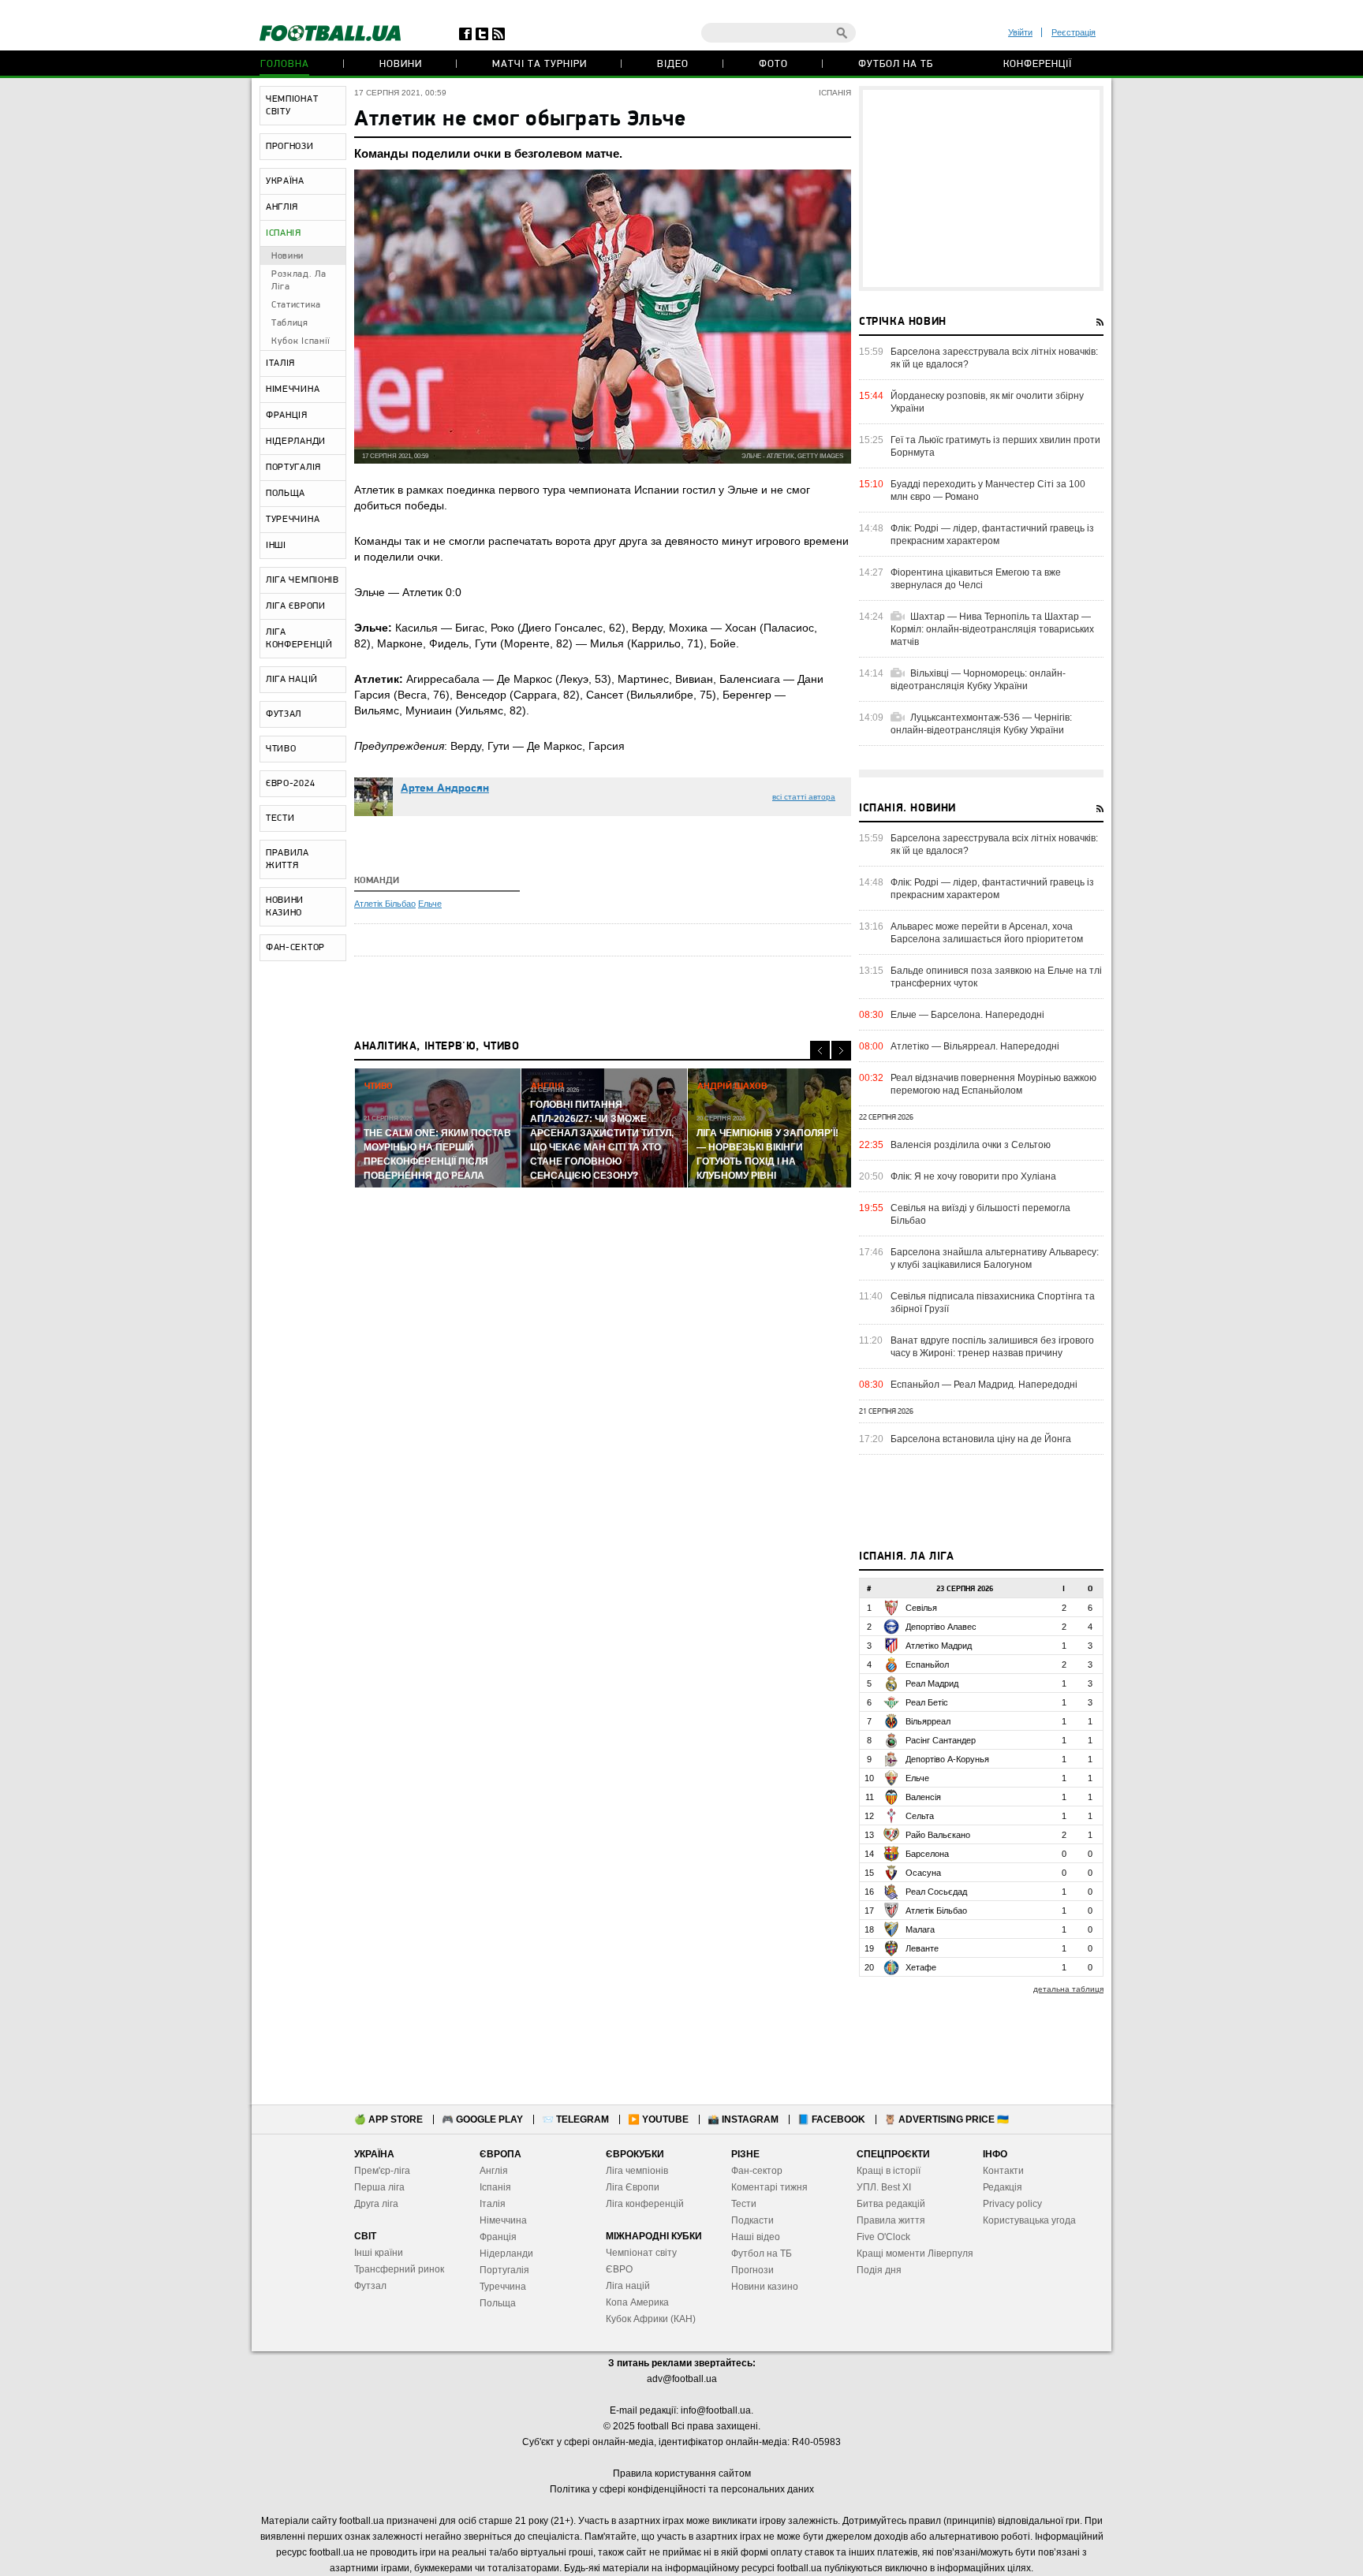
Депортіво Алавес (941, 1627)
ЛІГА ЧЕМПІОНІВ (302, 580)
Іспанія (495, 2187)
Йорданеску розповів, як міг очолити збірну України (987, 402)
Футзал (370, 2286)
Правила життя (891, 2220)
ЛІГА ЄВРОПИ (296, 606)
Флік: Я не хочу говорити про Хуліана (973, 1176)
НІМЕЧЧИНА (293, 390)
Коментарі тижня (769, 2187)
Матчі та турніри (540, 64)
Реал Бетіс (927, 1702)
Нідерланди (506, 2254)
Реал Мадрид (932, 1683)
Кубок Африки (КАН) (651, 2319)
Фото (773, 64)
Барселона (927, 1854)
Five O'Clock (883, 2237)
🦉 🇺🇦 (947, 2119)
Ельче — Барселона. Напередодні (967, 1015)
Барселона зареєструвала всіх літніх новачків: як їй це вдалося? (994, 358)
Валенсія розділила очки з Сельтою (971, 1145)
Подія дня (879, 2270)
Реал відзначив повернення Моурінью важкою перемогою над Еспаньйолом (993, 1084)
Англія (494, 2171)
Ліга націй (628, 2286)
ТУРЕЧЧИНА (293, 520)
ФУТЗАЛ (284, 714)
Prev (820, 1051)
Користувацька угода (1029, 2220)
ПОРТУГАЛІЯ (293, 468)
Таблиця (290, 323)
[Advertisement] (981, 188)
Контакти (1003, 2171)
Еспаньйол (927, 1665)
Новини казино (765, 2287)
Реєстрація (1074, 32)
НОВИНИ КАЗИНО (285, 907)
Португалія (504, 2270)
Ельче (430, 904)
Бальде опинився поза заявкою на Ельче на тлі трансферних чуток (996, 977)
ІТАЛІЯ (280, 363)
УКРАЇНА (285, 181)
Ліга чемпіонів (637, 2171)
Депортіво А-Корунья (947, 1759)
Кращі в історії (889, 2171)
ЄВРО (619, 2269)
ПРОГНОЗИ (290, 147)
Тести (744, 2204)
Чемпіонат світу (641, 2253)
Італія (493, 2204)
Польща (498, 2303)
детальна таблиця (1068, 1989)
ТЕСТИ (280, 818)
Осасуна (923, 1873)
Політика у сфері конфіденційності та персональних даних (682, 2489)
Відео (673, 64)
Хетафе (921, 1967)
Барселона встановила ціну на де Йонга (981, 1439)
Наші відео (756, 2237)
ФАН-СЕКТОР (295, 948)
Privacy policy (1012, 2204)
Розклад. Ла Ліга (299, 281)
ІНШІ (276, 546)
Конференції (1038, 64)
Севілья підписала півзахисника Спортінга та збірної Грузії (993, 1303)
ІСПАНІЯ (284, 233)
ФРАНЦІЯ (287, 416)
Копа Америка (637, 2302)
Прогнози (752, 2270)
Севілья (921, 1608)
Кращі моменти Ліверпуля (915, 2254)
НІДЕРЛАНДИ (296, 442)
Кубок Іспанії (301, 341)
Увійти (1020, 32)
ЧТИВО (281, 749)
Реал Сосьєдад (936, 1892)
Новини (401, 64)
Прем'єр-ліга (382, 2171)
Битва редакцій (891, 2204)
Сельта (920, 1816)
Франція (498, 2237)
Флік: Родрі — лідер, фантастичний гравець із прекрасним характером (992, 535)
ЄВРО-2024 (290, 784)
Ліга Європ (630, 2187)
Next (841, 1051)
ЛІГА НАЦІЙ (292, 680)
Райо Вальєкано (938, 1835)
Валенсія (923, 1797)
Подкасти (752, 2220)
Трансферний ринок (399, 2269)
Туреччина (503, 2287)
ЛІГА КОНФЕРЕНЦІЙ (299, 639)
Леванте (922, 1948)
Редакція (1003, 2187)
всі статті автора (804, 797)
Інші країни (379, 2253)
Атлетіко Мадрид (939, 1646)
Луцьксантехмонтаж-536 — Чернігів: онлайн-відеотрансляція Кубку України (981, 724)
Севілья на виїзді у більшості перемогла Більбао (980, 1214)
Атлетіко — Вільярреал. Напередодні (975, 1046)
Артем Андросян (445, 789)
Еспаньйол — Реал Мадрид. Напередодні (984, 1385)
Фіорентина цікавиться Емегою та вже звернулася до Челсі (976, 579)
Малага (920, 1929)
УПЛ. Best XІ (884, 2187)
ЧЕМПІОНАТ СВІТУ (292, 106)
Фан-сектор (757, 2171)
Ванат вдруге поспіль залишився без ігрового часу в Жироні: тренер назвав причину (992, 1347)
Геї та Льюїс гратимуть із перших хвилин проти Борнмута (995, 446)
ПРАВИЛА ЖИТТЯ (288, 859)
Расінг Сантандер (941, 1740)
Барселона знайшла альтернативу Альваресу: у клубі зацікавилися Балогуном (995, 1258)
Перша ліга (379, 2187)
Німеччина (503, 2220)
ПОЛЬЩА (286, 494)
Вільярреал (928, 1721)
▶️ (658, 2119)
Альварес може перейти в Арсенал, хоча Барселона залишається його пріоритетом (987, 933)
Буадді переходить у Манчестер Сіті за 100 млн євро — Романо (988, 490)
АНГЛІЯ (282, 207)
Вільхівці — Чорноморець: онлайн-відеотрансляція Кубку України (978, 680)
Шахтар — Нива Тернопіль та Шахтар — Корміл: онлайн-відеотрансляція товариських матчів (992, 629)
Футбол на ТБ (896, 64)
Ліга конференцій (645, 2204)
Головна (285, 64)
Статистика (296, 305)
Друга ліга (376, 2204)
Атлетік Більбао (385, 904)
